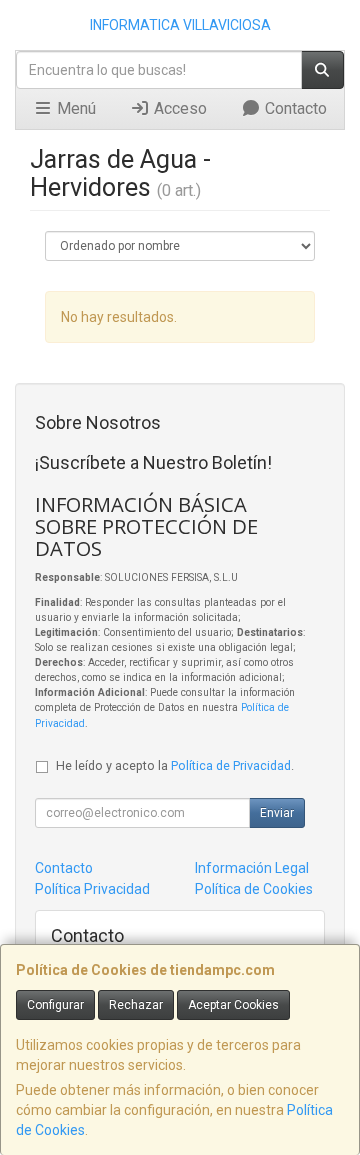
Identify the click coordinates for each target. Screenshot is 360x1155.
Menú (74, 108)
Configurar (55, 1005)
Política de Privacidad (231, 765)
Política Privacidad (92, 889)
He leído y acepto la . (175, 765)
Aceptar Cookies (233, 1005)
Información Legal (252, 868)
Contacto (294, 108)
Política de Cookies (254, 889)
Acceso (178, 108)
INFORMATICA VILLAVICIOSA (180, 25)
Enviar (277, 813)
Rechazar (136, 1005)
